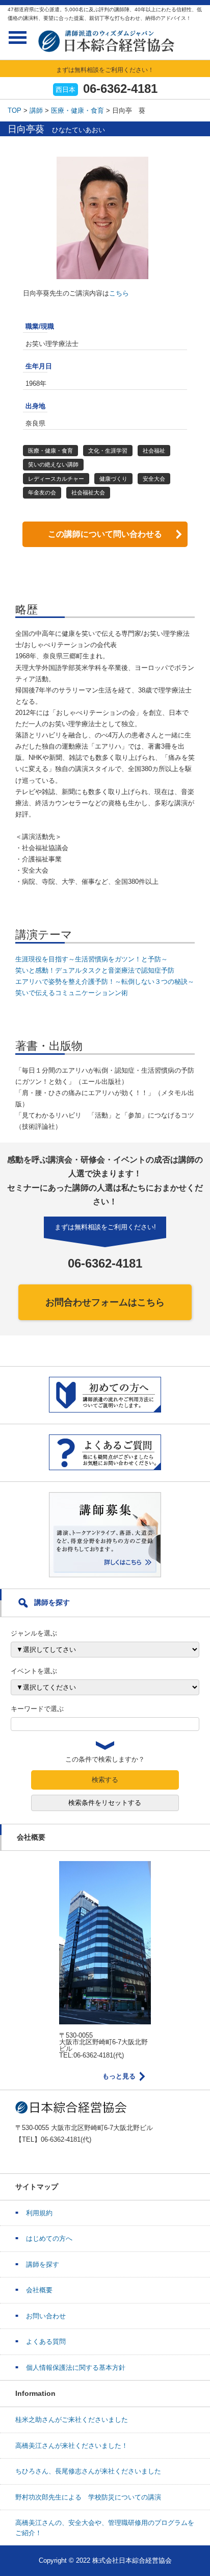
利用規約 (39, 2213)
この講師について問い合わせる (105, 534)
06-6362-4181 (120, 89)
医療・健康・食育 (77, 110)
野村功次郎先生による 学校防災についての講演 (88, 2497)
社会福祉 (154, 451)
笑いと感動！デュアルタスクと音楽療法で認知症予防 (95, 970)
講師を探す (43, 2264)
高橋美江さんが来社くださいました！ (72, 2446)
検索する (105, 1780)
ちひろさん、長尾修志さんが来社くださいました (88, 2471)
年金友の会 (42, 492)
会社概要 (39, 2290)
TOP (15, 110)
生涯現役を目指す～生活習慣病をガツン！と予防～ (91, 959)
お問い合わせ (46, 2316)
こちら (119, 293)
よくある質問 (46, 2342)
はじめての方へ (49, 2238)
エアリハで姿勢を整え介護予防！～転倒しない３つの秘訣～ (105, 982)
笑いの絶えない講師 (53, 464)
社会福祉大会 (88, 492)
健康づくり (113, 479)
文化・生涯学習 (108, 451)
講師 (36, 110)
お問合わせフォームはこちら (105, 1302)
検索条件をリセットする (105, 1803)
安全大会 (154, 479)
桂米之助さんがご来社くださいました (72, 2420)
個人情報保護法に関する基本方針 (76, 2368)
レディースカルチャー (56, 479)
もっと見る (119, 2076)
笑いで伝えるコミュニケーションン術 (72, 993)
